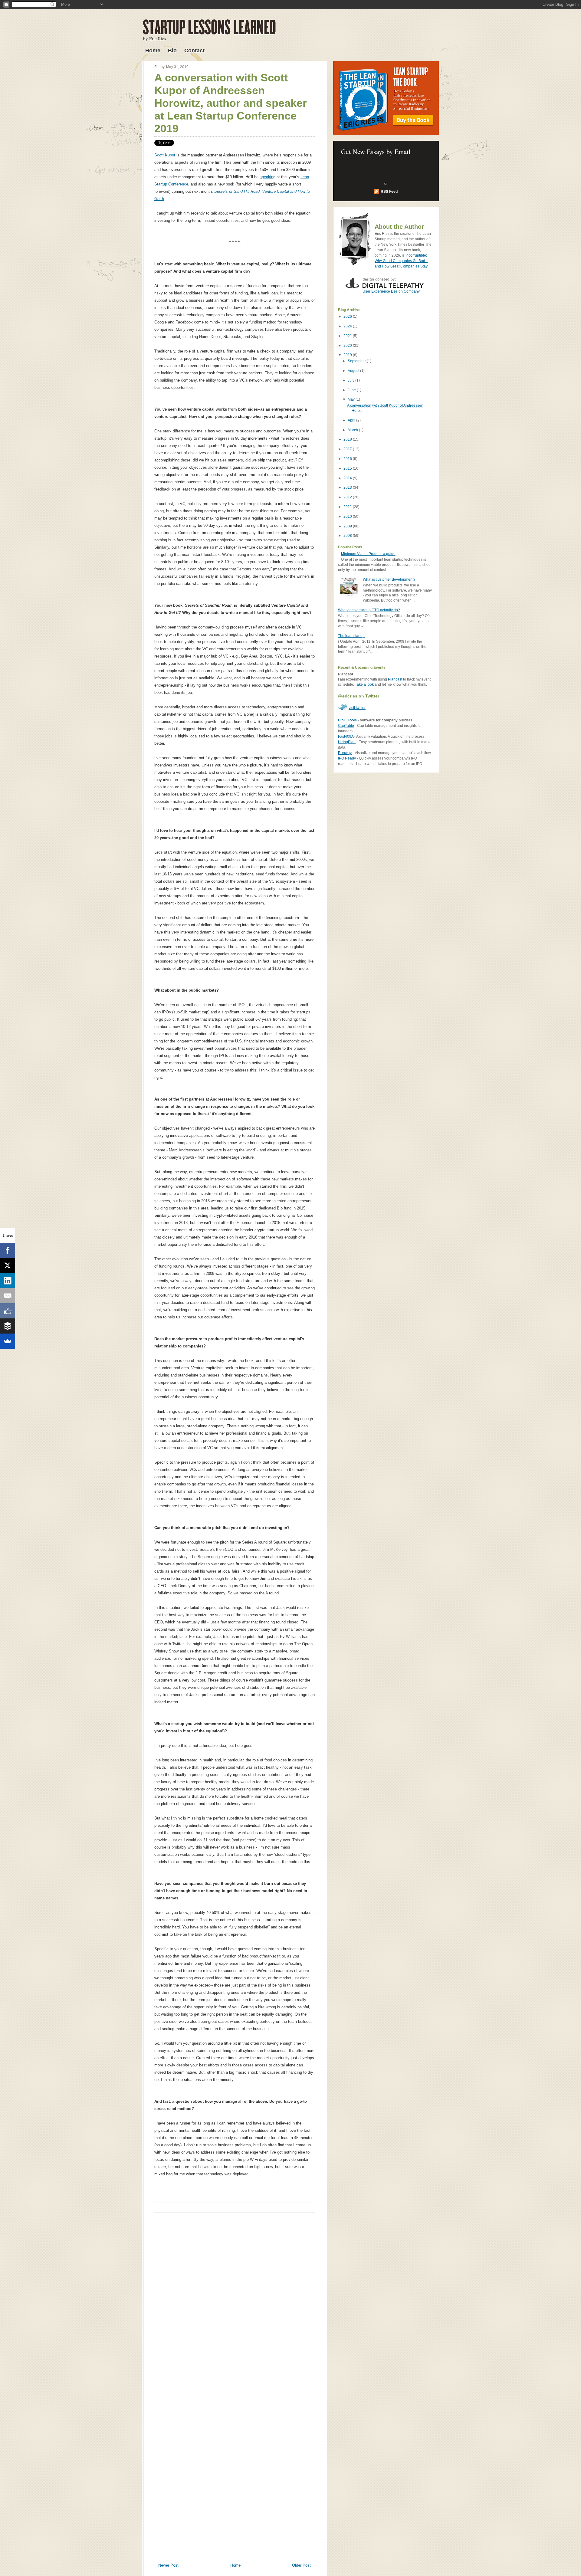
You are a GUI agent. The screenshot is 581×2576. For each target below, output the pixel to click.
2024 (348, 326)
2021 (348, 336)
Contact (194, 51)
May (352, 399)
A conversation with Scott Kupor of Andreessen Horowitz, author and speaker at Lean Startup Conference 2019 (231, 103)
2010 (348, 517)
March (353, 430)
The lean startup (351, 636)
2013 (348, 487)
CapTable (346, 726)
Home (153, 51)
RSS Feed (389, 192)
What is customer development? (389, 579)
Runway (345, 753)
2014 (348, 478)
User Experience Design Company (391, 291)
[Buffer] (8, 1326)
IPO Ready (347, 758)
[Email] (8, 1296)
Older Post (301, 2565)
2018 (348, 439)
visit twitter (357, 708)
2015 (348, 468)
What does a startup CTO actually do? (369, 610)
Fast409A (346, 737)
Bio (172, 51)
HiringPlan (347, 742)
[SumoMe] (8, 1341)
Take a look (364, 684)
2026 (348, 317)
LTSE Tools (347, 720)
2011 (348, 507)
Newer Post (168, 2565)
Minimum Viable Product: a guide (368, 554)
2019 (348, 355)
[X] (8, 1265)
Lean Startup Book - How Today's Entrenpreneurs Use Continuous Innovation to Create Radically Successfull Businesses (386, 98)
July (351, 380)
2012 (348, 497)
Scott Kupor (165, 155)
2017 (348, 449)
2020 (348, 346)
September (357, 361)
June (352, 390)
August (354, 371)
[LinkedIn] (8, 1281)
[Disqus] (235, 2303)
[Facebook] (8, 1250)
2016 (348, 459)
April (352, 420)
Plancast (395, 679)
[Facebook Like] (8, 1311)
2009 (348, 526)
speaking (268, 177)
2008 (348, 536)
